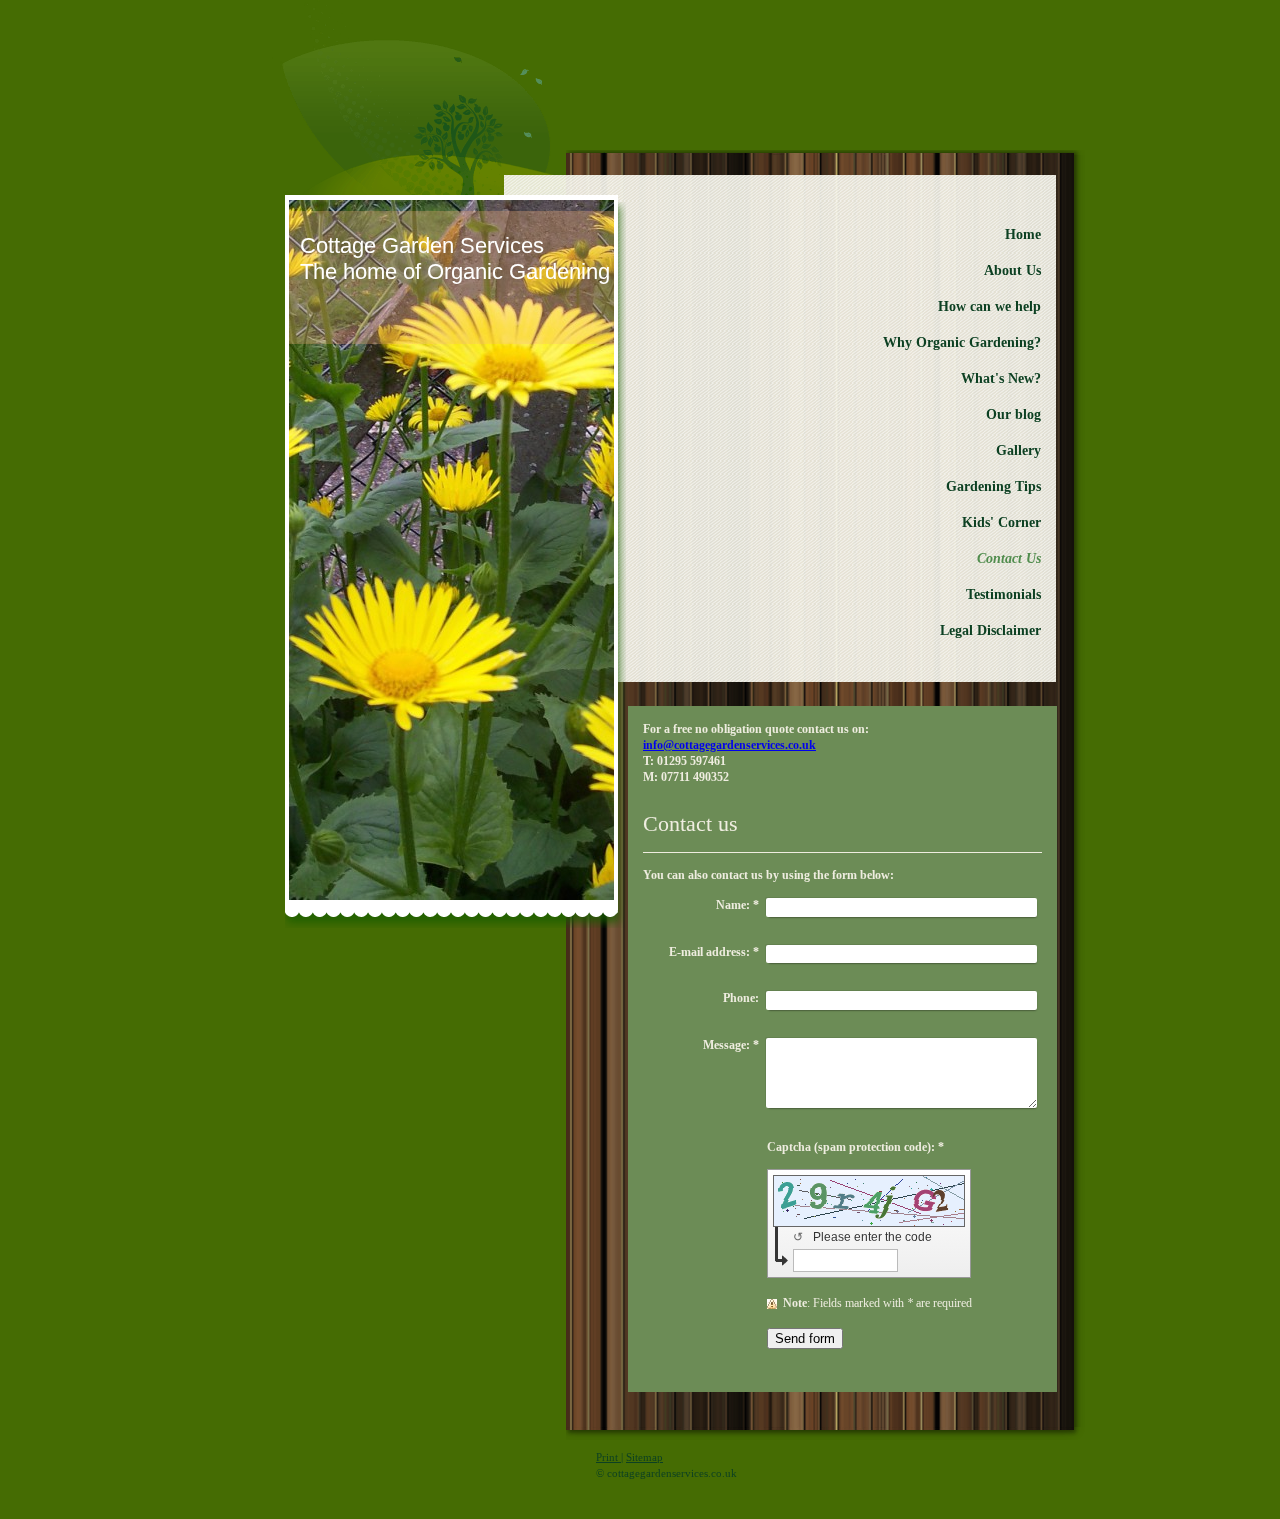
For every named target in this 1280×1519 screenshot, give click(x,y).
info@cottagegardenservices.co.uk (729, 745)
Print (608, 1457)
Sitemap (644, 1457)
